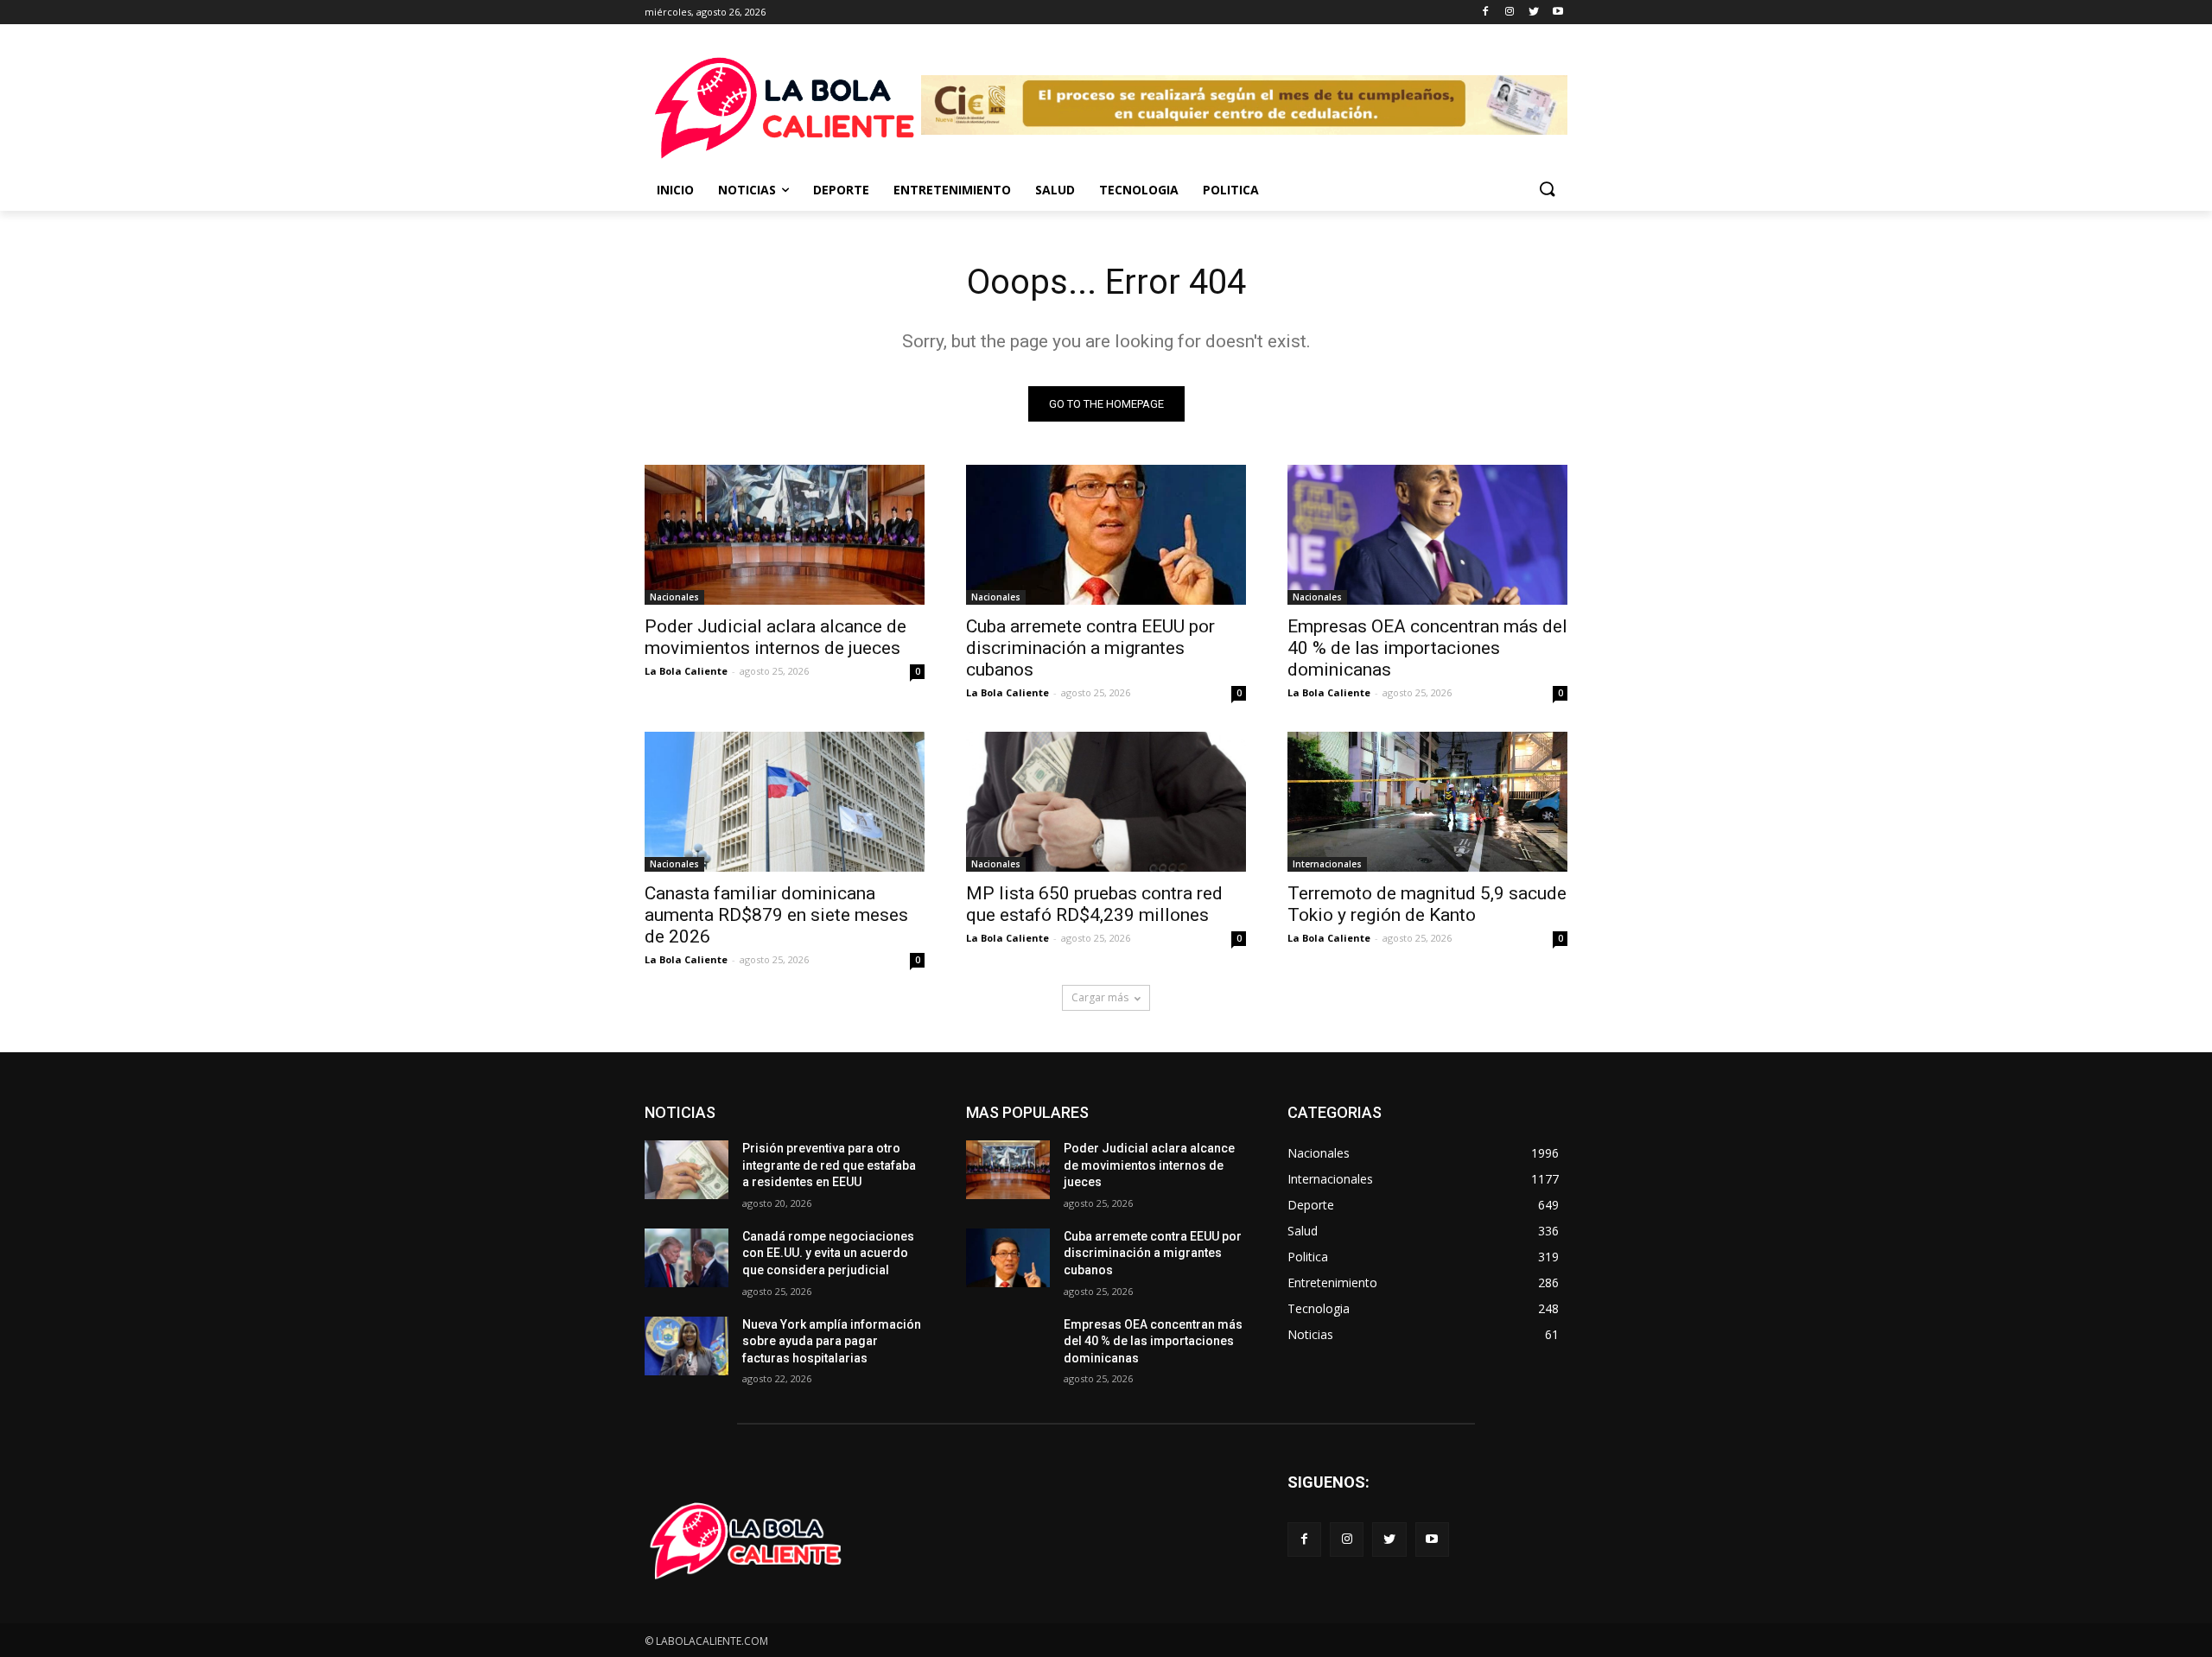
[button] (1547, 190)
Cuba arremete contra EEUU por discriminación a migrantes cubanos (1090, 648)
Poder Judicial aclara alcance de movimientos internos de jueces (775, 637)
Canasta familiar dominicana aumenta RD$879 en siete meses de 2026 (776, 915)
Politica (1231, 190)
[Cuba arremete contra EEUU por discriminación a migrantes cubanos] (1106, 535)
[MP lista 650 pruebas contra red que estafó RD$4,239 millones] (1106, 802)
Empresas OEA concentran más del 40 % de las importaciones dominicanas (1427, 648)
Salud (1055, 190)
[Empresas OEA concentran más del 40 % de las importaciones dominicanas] (1427, 535)
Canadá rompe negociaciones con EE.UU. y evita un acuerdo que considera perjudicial (828, 1253)
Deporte (841, 190)
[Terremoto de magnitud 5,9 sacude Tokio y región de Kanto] (1427, 802)
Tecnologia (1139, 190)
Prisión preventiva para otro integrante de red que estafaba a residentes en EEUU (829, 1165)
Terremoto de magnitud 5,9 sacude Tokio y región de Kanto (1427, 904)
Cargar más (1100, 997)
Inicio (675, 190)
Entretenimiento (952, 190)
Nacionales (674, 597)
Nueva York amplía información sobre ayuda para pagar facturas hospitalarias (832, 1341)
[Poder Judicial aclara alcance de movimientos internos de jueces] (785, 535)
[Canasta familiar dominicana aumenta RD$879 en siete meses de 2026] (785, 802)
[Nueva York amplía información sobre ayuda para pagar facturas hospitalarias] (686, 1346)
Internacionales (1327, 864)
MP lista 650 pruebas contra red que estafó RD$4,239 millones (1094, 904)
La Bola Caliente (686, 671)
